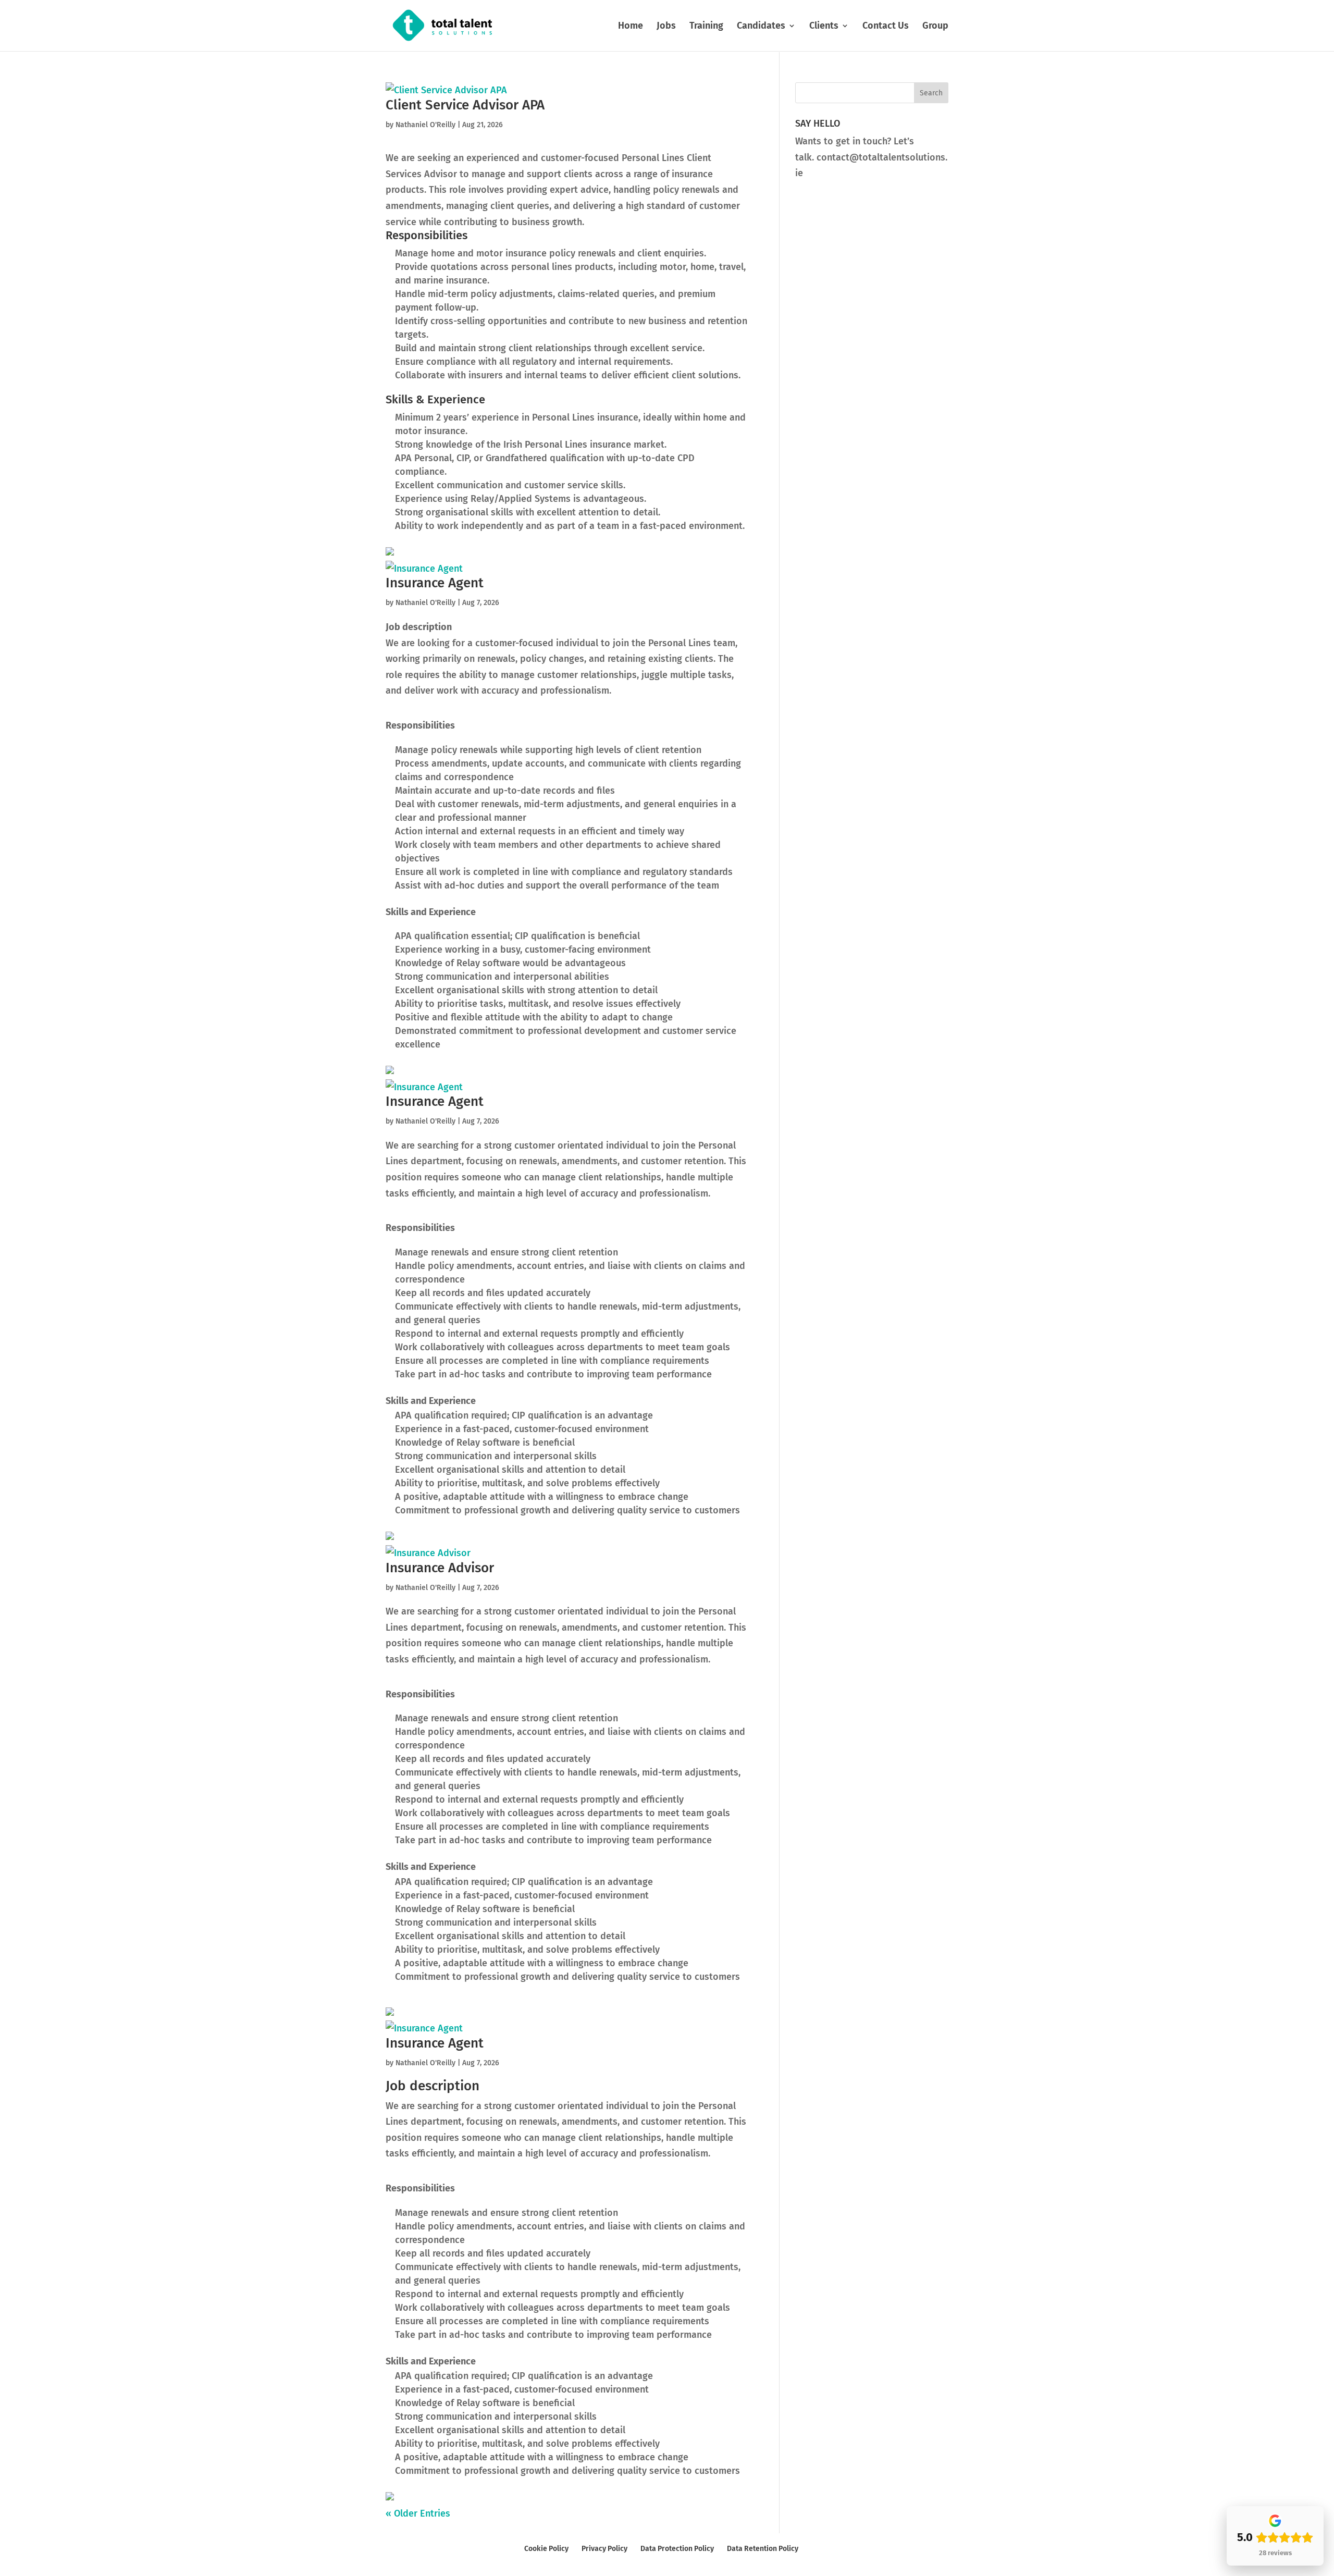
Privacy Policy (604, 2549)
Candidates (761, 27)
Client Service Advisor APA (465, 105)
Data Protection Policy (677, 2549)
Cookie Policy (546, 2549)
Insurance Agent (435, 583)
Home (631, 27)
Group (935, 27)
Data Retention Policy (763, 2549)
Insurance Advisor (440, 1568)
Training (706, 27)
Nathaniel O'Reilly (425, 125)
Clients (824, 27)
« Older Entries (418, 2513)
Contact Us (886, 27)
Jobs (666, 27)
